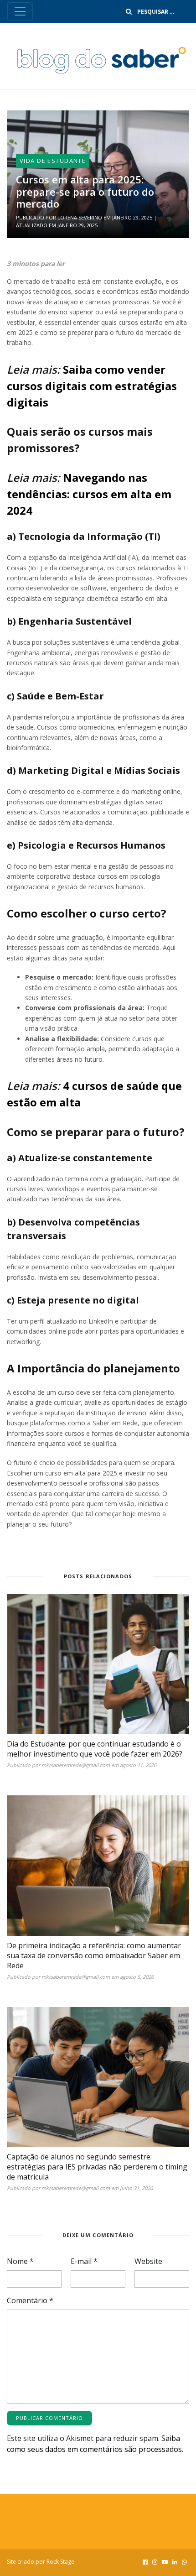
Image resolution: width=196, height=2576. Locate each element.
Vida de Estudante (53, 161)
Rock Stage (60, 2562)
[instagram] (155, 2562)
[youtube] (165, 2562)
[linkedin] (175, 2562)
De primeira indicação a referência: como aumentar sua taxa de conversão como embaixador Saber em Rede (94, 1955)
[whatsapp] (184, 2562)
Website (148, 2261)
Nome (20, 2261)
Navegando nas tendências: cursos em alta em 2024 (89, 494)
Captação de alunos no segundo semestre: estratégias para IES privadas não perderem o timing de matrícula (97, 2167)
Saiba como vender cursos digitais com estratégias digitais (92, 386)
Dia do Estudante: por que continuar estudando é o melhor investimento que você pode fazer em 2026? (95, 1749)
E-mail (84, 2261)
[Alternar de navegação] (20, 11)
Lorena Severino (80, 217)
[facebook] (145, 2562)
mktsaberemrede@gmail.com (76, 1765)
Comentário (30, 2300)
